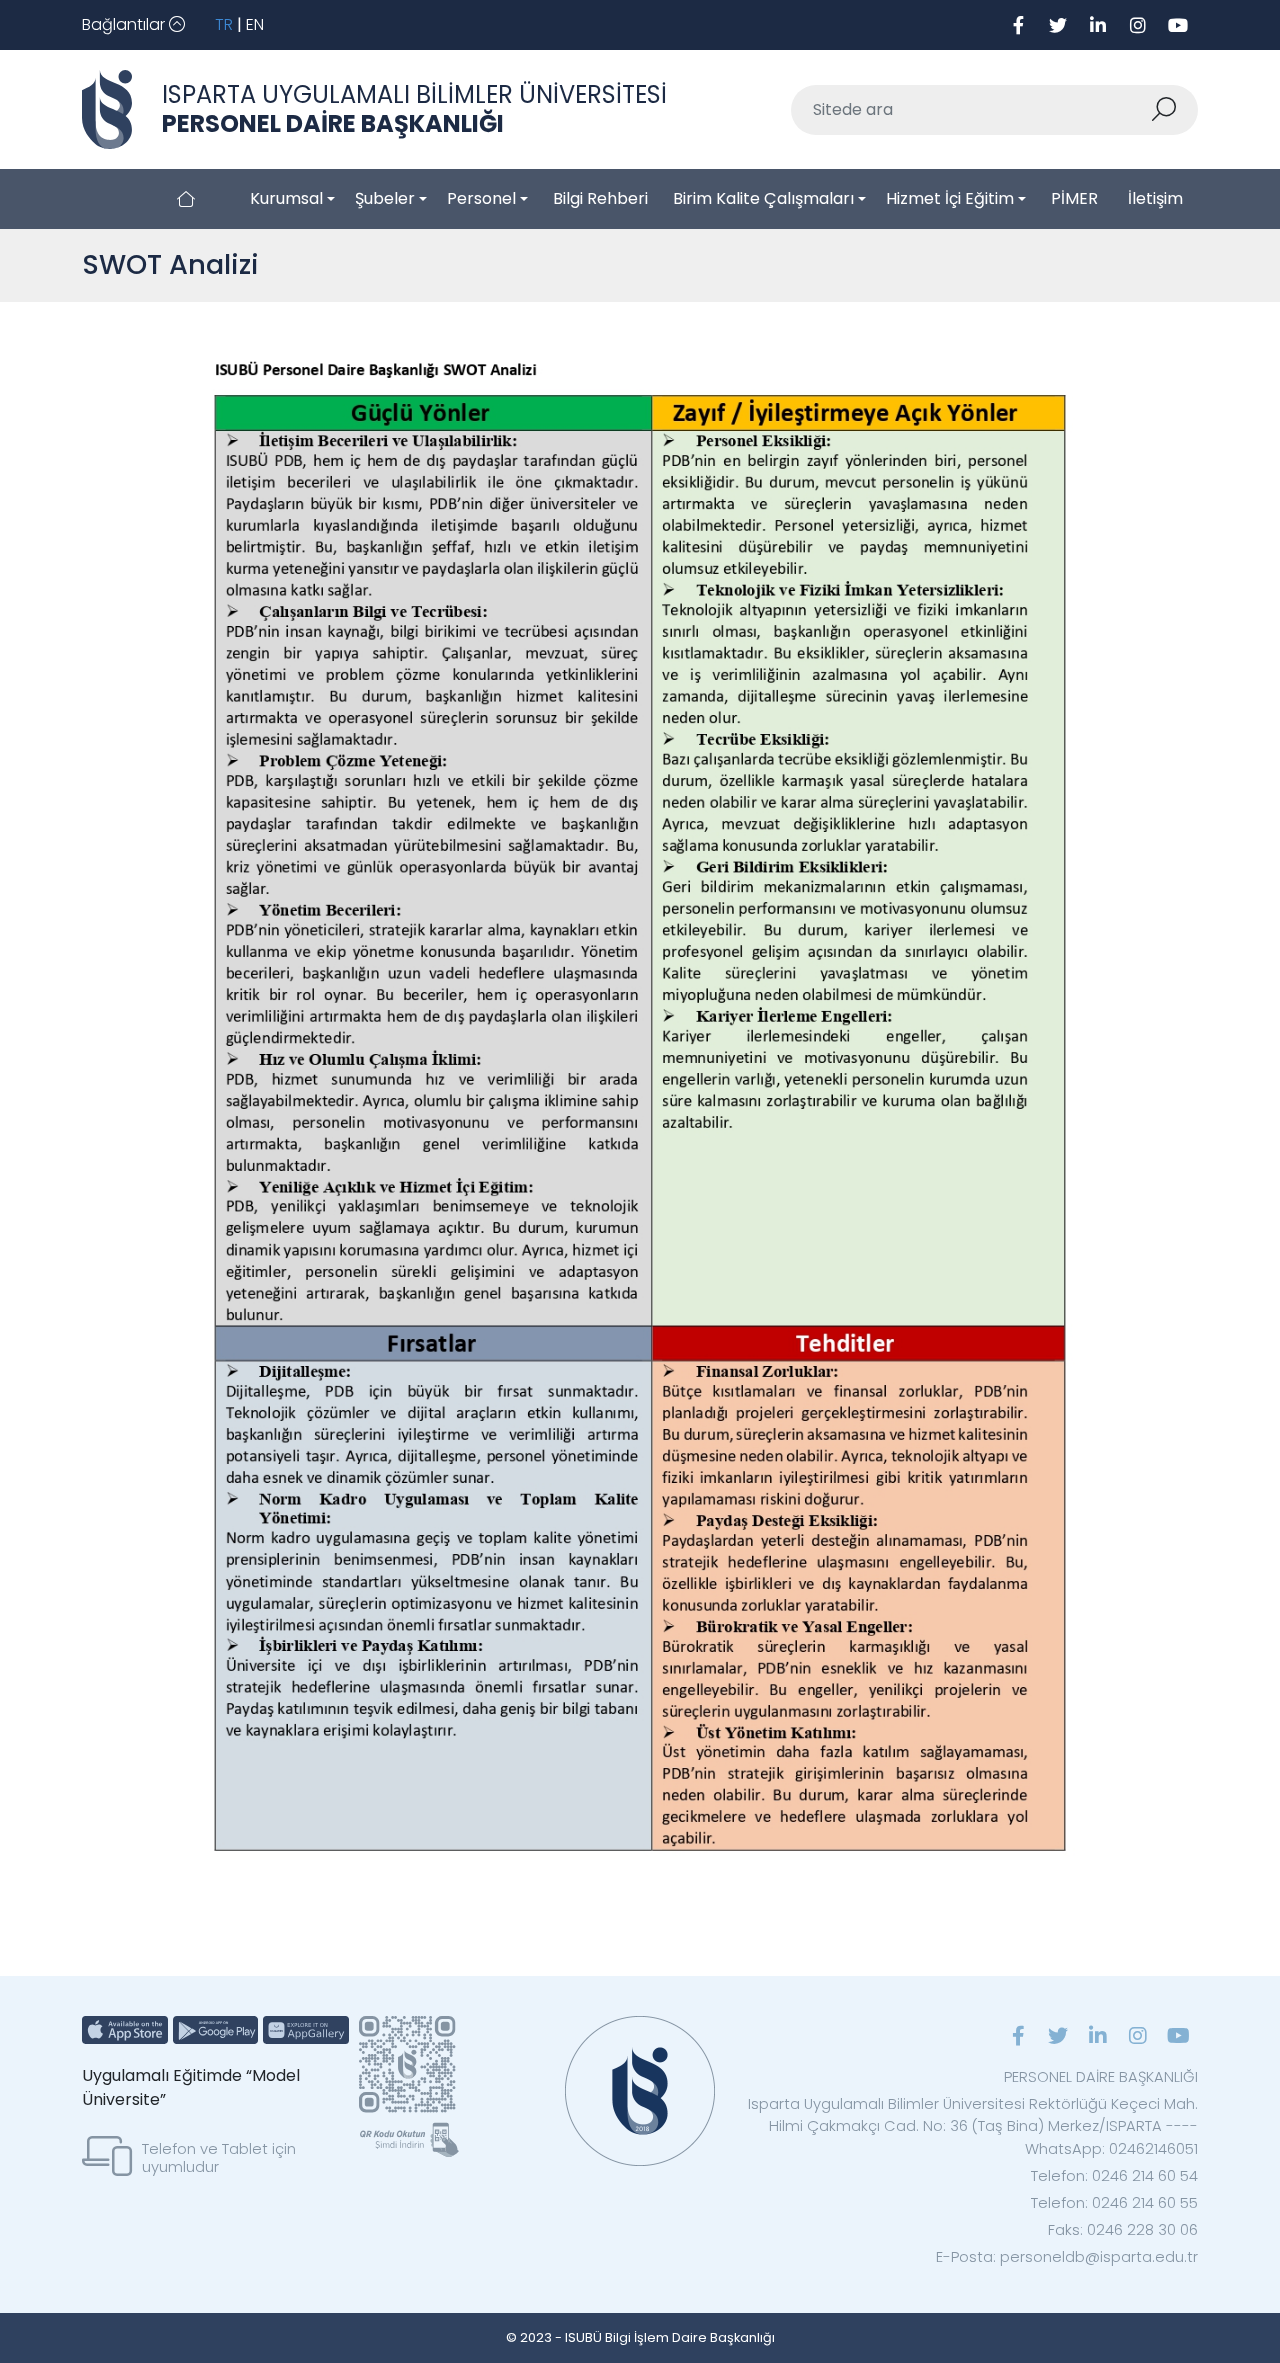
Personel (481, 198)
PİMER (1074, 198)
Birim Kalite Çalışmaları (763, 198)
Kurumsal (286, 198)
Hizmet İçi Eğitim (950, 198)
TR (224, 24)
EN (255, 24)
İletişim (1155, 198)
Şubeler (385, 198)
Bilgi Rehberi (600, 198)
